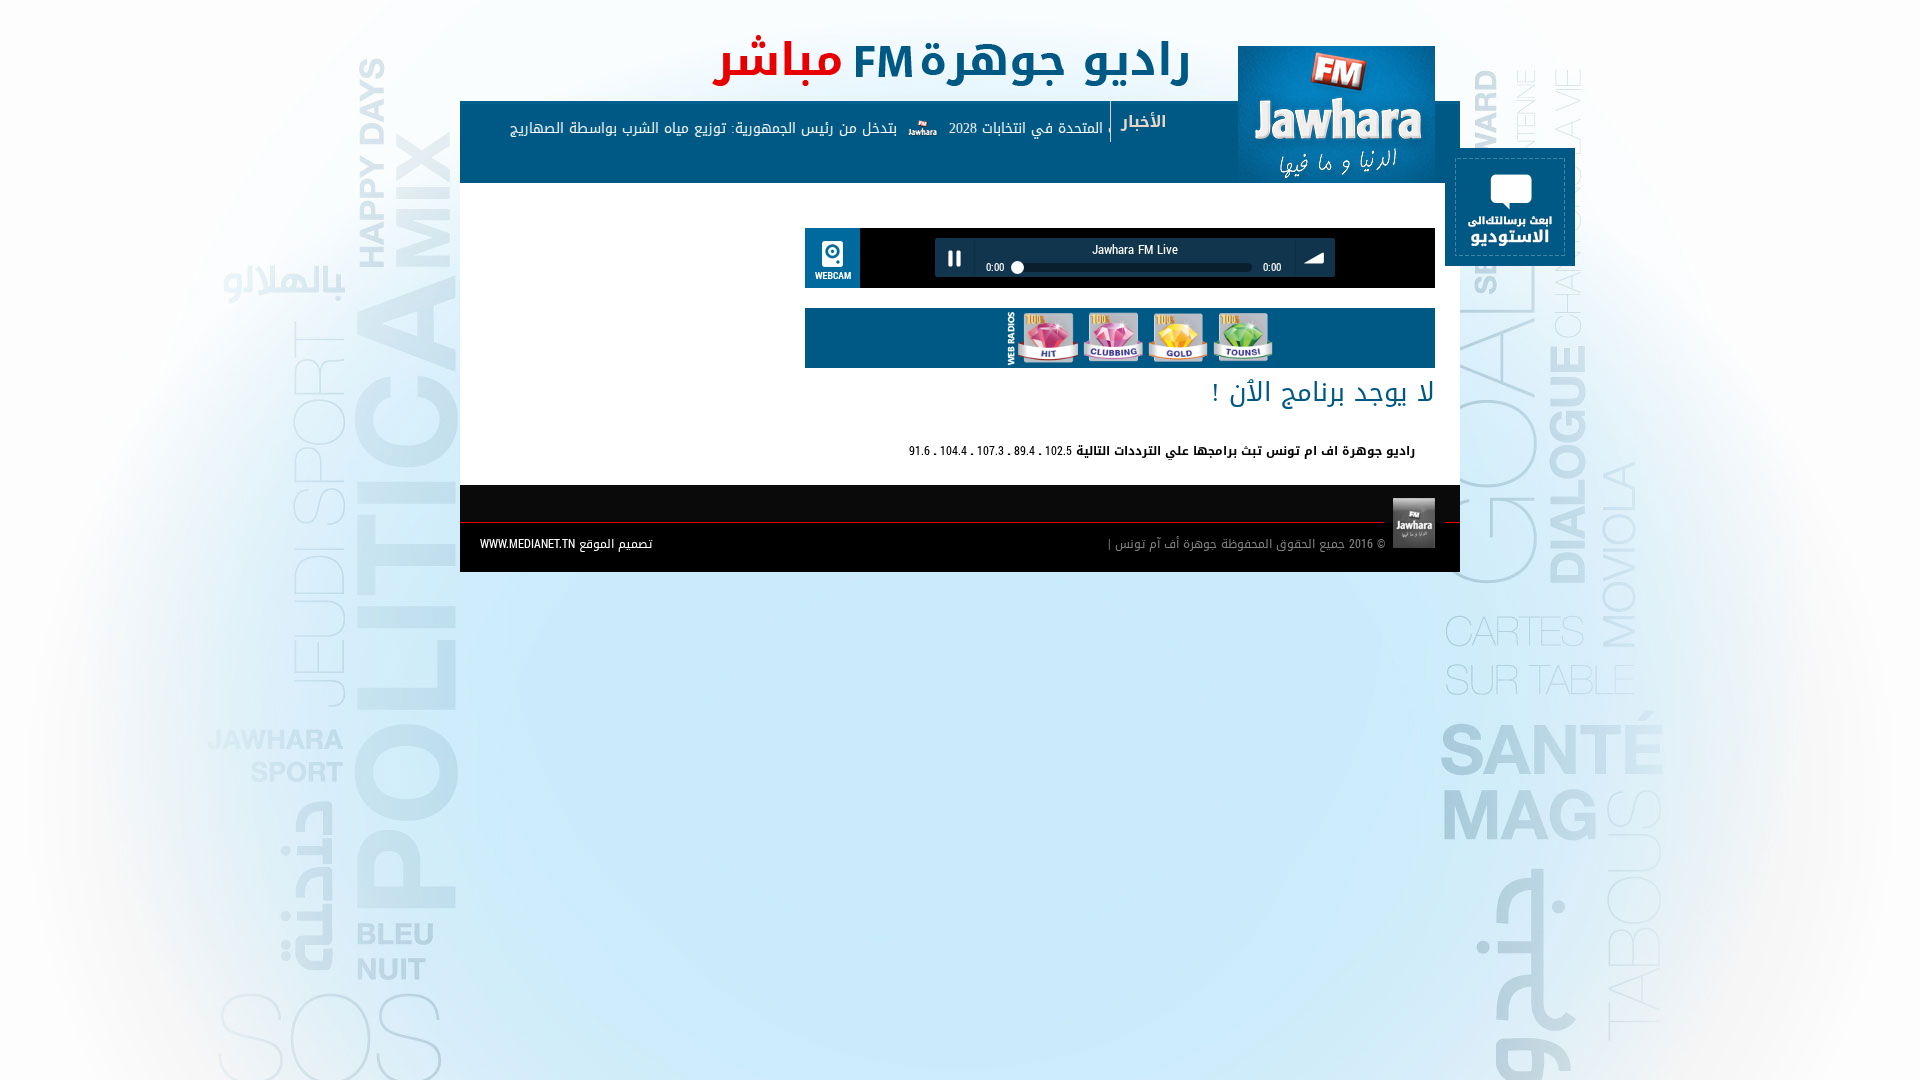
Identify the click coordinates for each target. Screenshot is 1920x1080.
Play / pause (954, 257)
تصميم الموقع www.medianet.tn (566, 544)
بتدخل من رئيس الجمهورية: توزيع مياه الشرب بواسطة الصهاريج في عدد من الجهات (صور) (635, 128)
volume (1315, 257)
